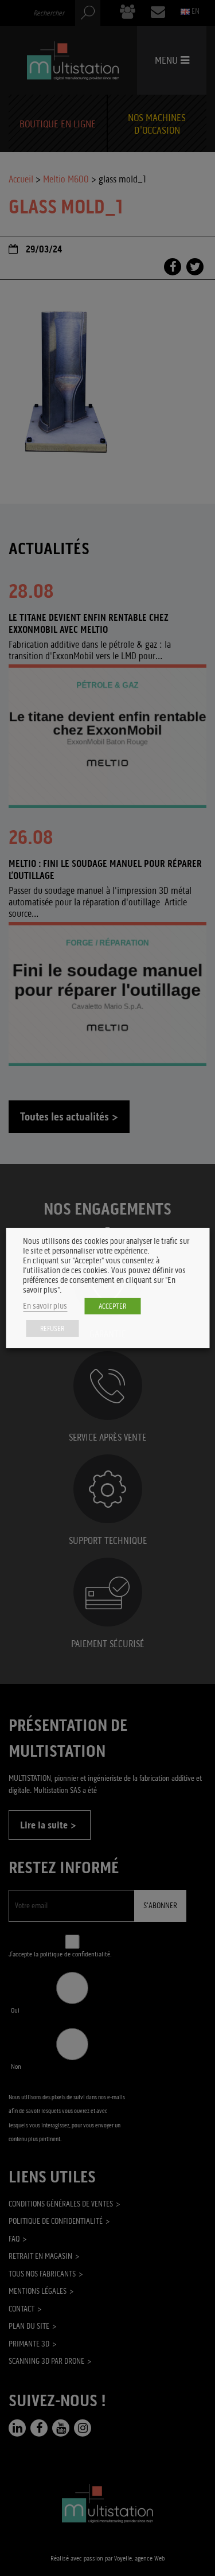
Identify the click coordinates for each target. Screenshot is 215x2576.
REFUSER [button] (52, 1328)
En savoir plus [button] (45, 1306)
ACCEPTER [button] (112, 1306)
